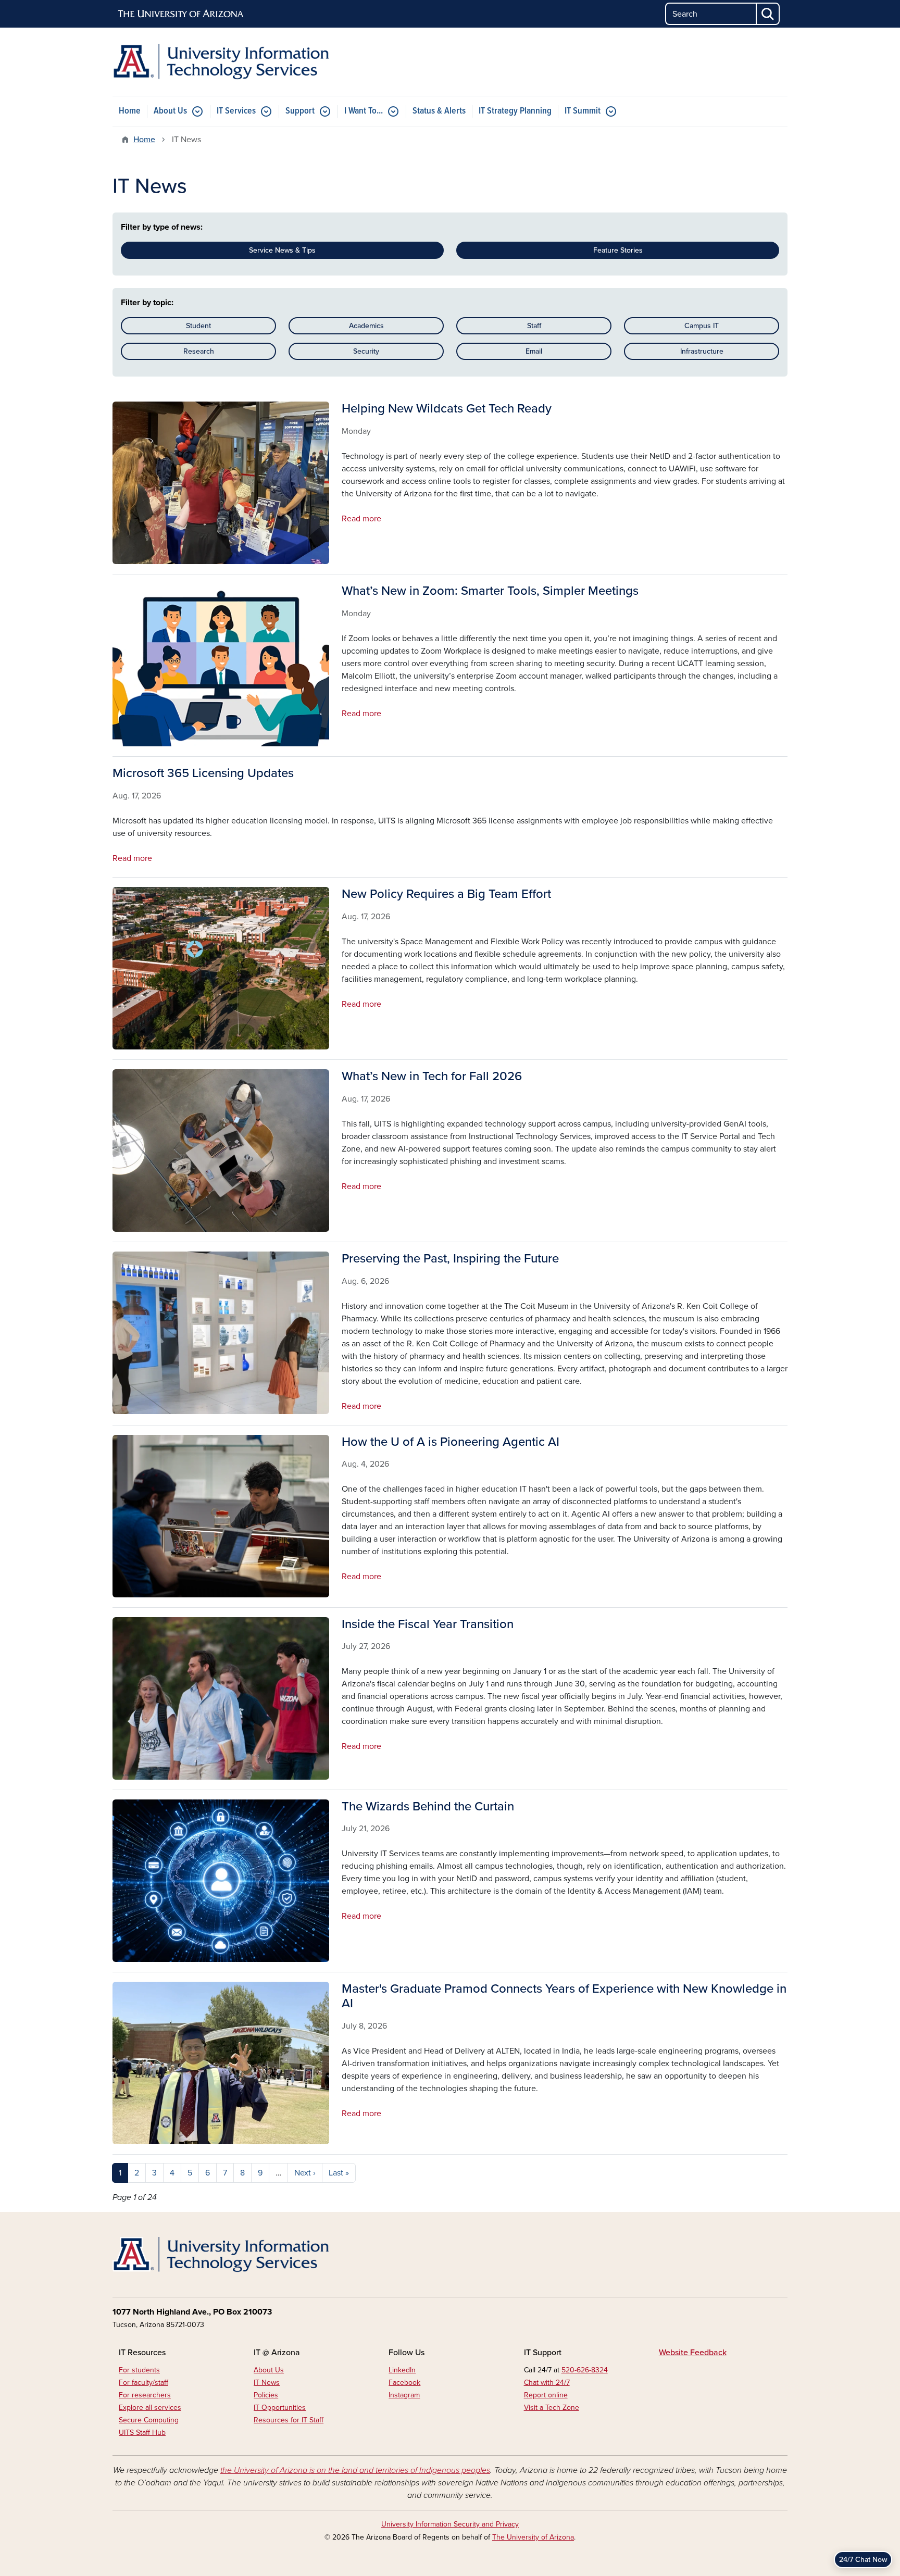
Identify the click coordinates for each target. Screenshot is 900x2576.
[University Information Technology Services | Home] (221, 62)
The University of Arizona (533, 2537)
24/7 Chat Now (863, 2560)
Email (534, 351)
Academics (366, 326)
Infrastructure (702, 351)
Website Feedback (693, 2353)
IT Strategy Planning (515, 111)
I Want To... (364, 111)
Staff (534, 326)
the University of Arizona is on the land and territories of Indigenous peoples (355, 2470)
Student (198, 326)
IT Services (236, 111)
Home (130, 111)
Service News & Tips (282, 250)
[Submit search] (768, 14)
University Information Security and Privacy (450, 2524)
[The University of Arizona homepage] (181, 14)
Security (366, 351)
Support (300, 111)
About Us (170, 111)
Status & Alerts (439, 111)
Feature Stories (618, 250)
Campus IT (702, 326)
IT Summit (583, 111)
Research (199, 351)
